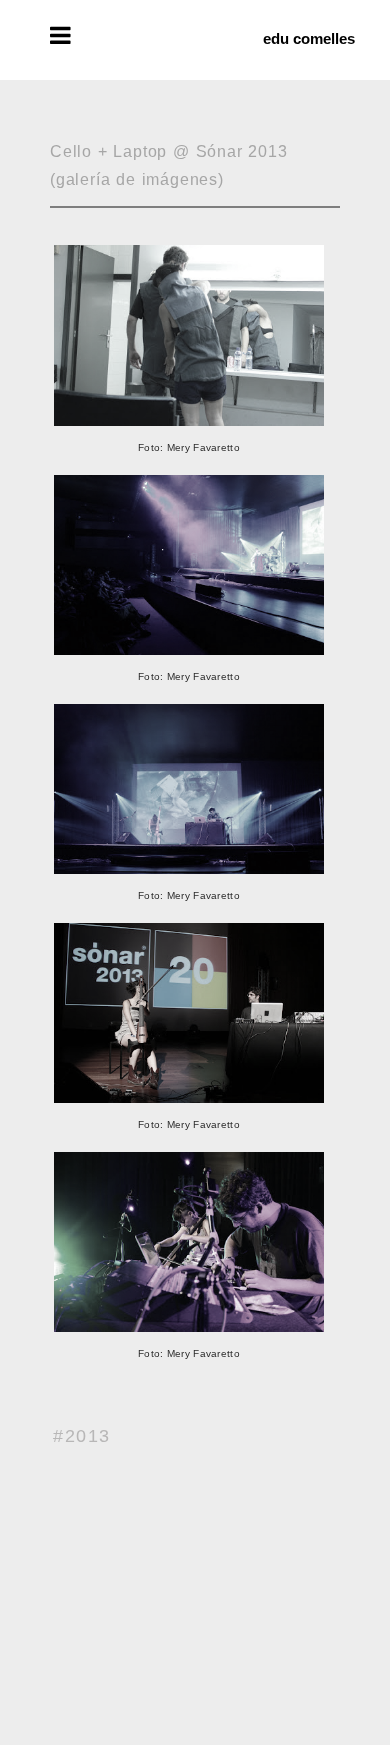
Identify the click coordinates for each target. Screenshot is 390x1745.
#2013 (82, 1436)
